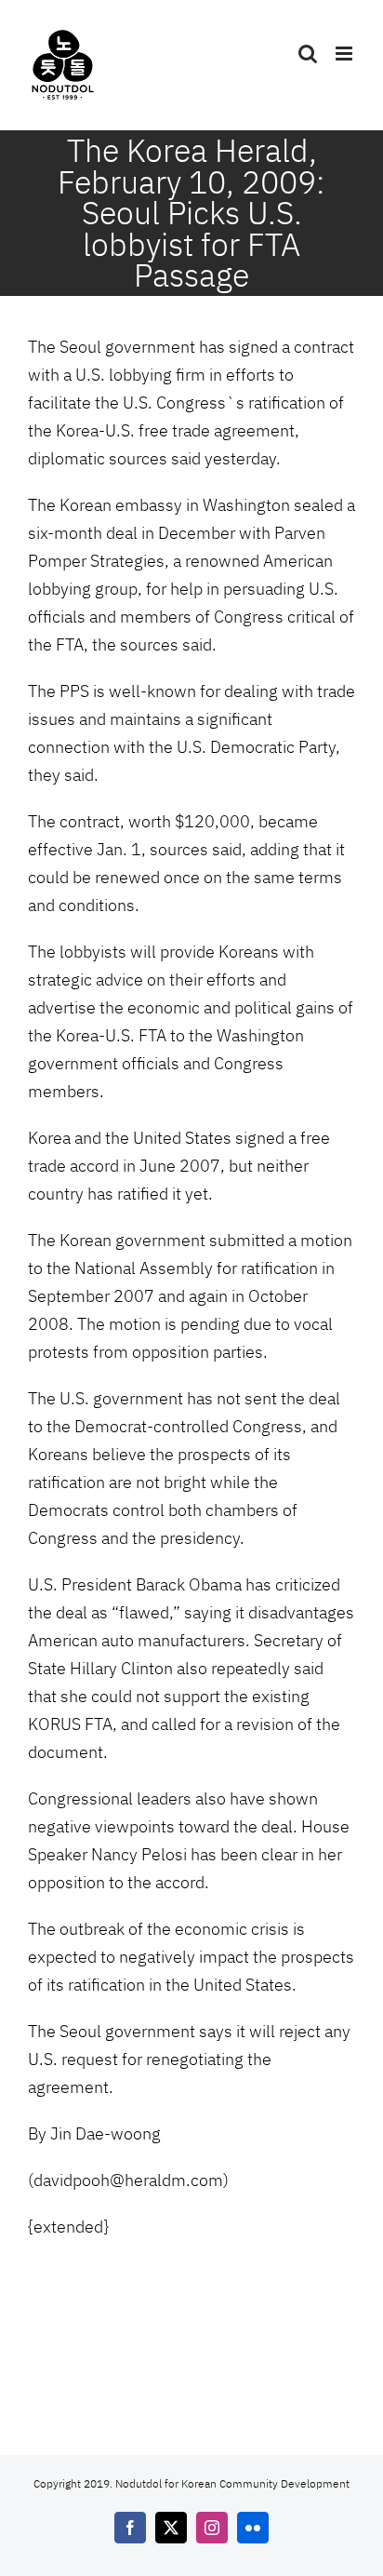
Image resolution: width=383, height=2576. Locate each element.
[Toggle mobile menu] (345, 54)
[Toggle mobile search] (308, 54)
